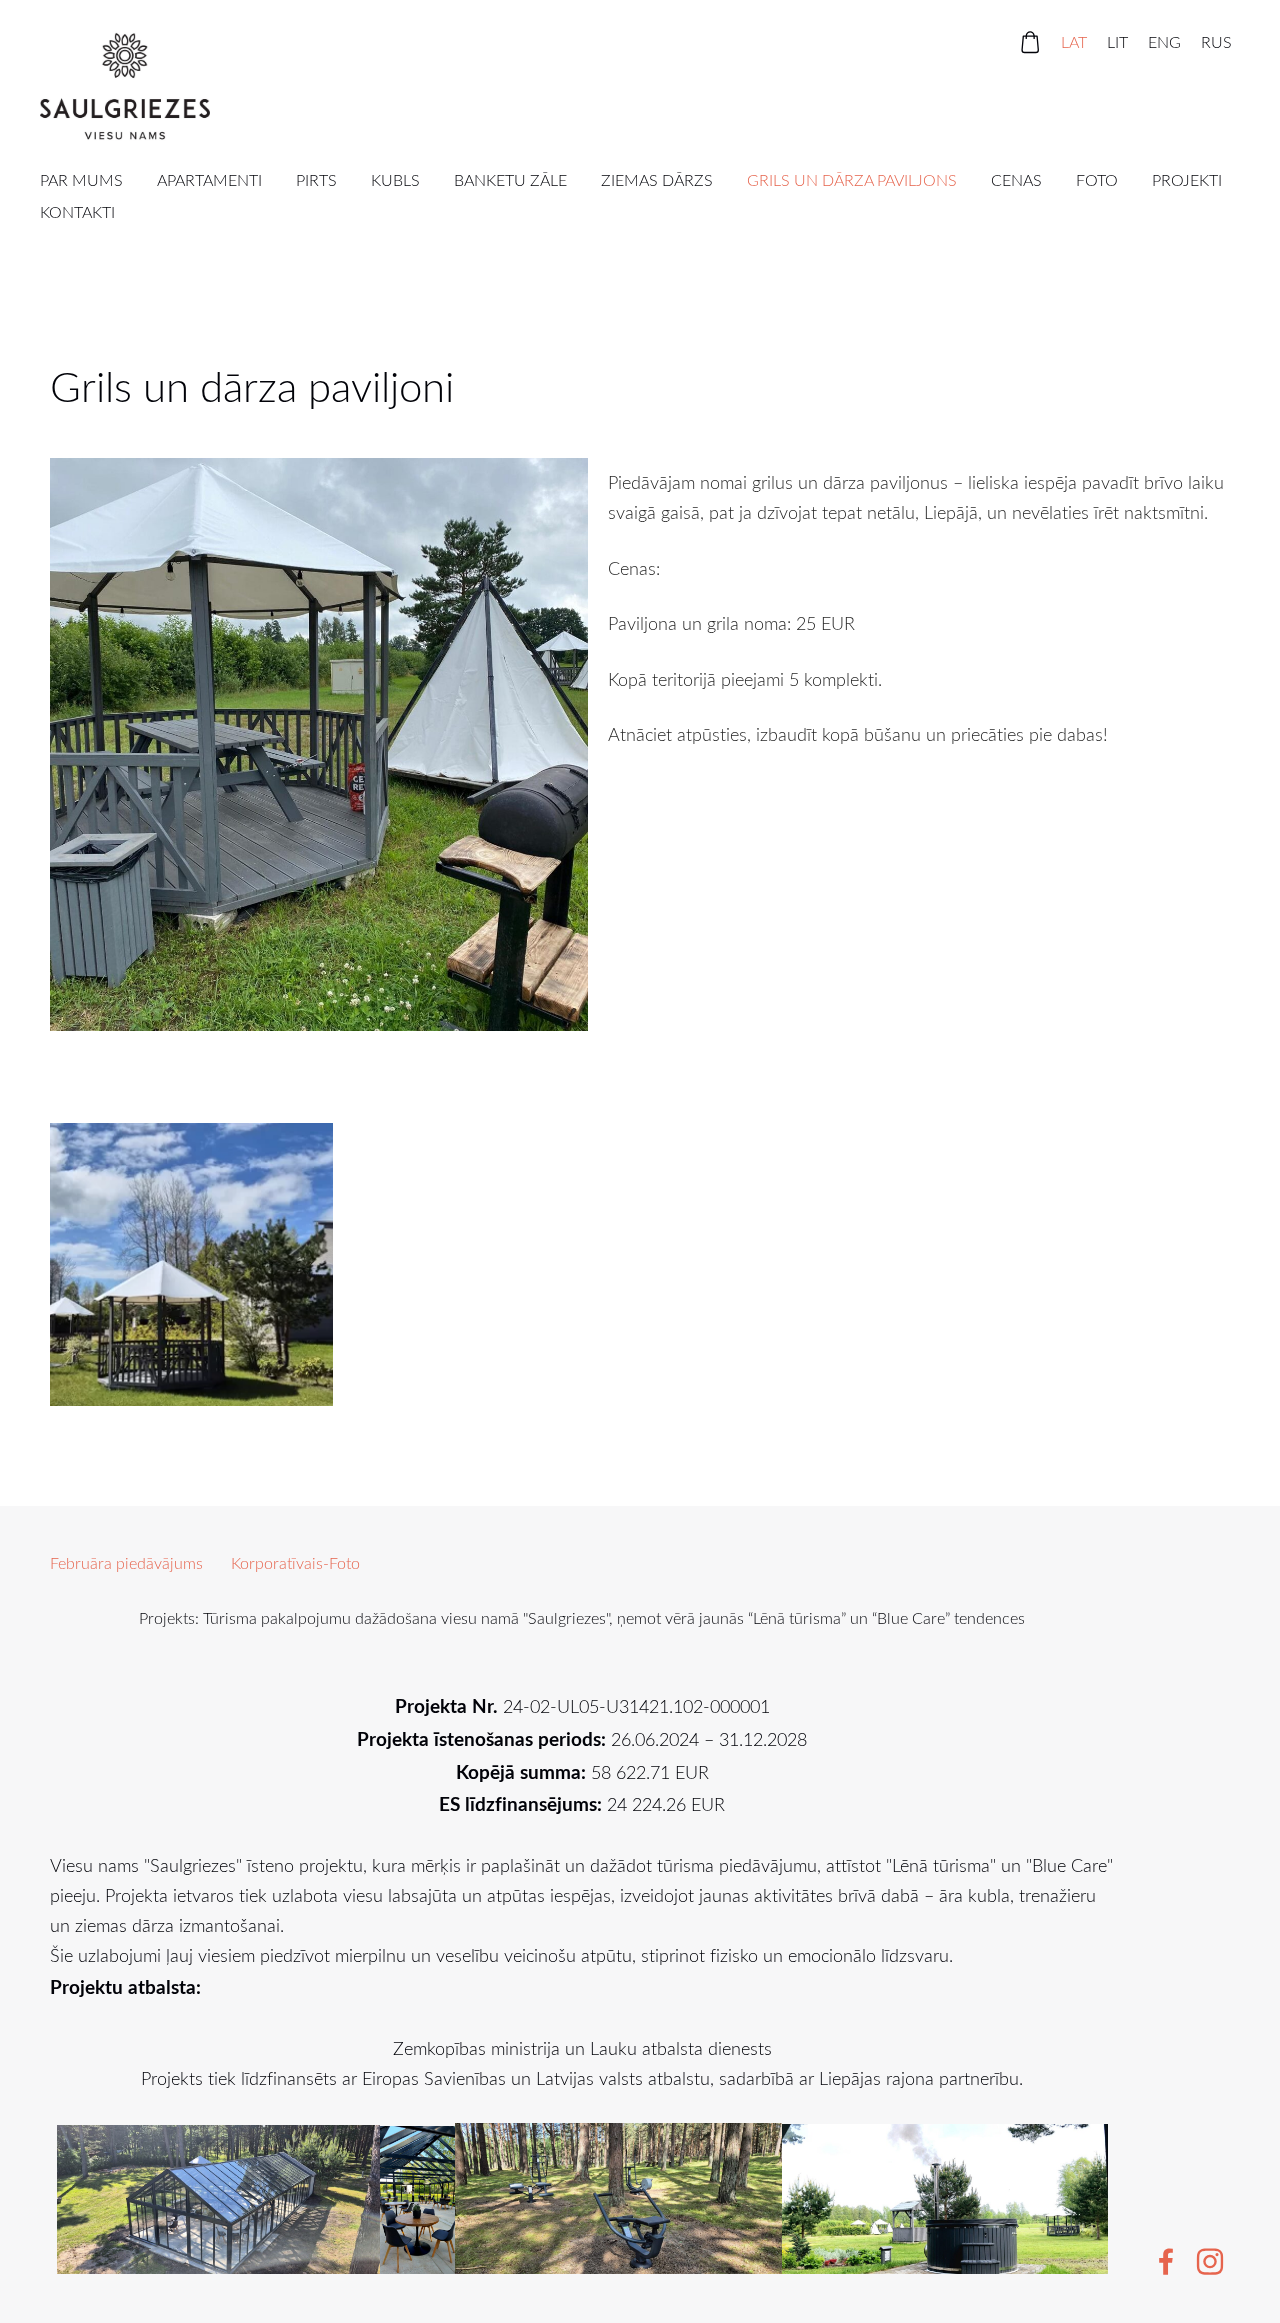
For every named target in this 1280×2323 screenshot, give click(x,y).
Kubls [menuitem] (395, 180)
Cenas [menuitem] (1016, 180)
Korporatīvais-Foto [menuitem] (295, 1563)
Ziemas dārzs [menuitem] (657, 180)
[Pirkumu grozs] (1030, 42)
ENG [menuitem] (1164, 42)
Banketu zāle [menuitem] (510, 180)
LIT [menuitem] (1117, 42)
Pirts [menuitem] (316, 180)
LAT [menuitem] (1074, 42)
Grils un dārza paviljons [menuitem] (852, 180)
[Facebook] (1166, 2261)
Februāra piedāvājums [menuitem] (126, 1563)
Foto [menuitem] (1097, 180)
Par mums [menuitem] (81, 180)
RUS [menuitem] (1216, 42)
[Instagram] (1210, 2261)
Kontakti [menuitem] (77, 212)
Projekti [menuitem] (1187, 180)
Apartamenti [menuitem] (209, 180)
